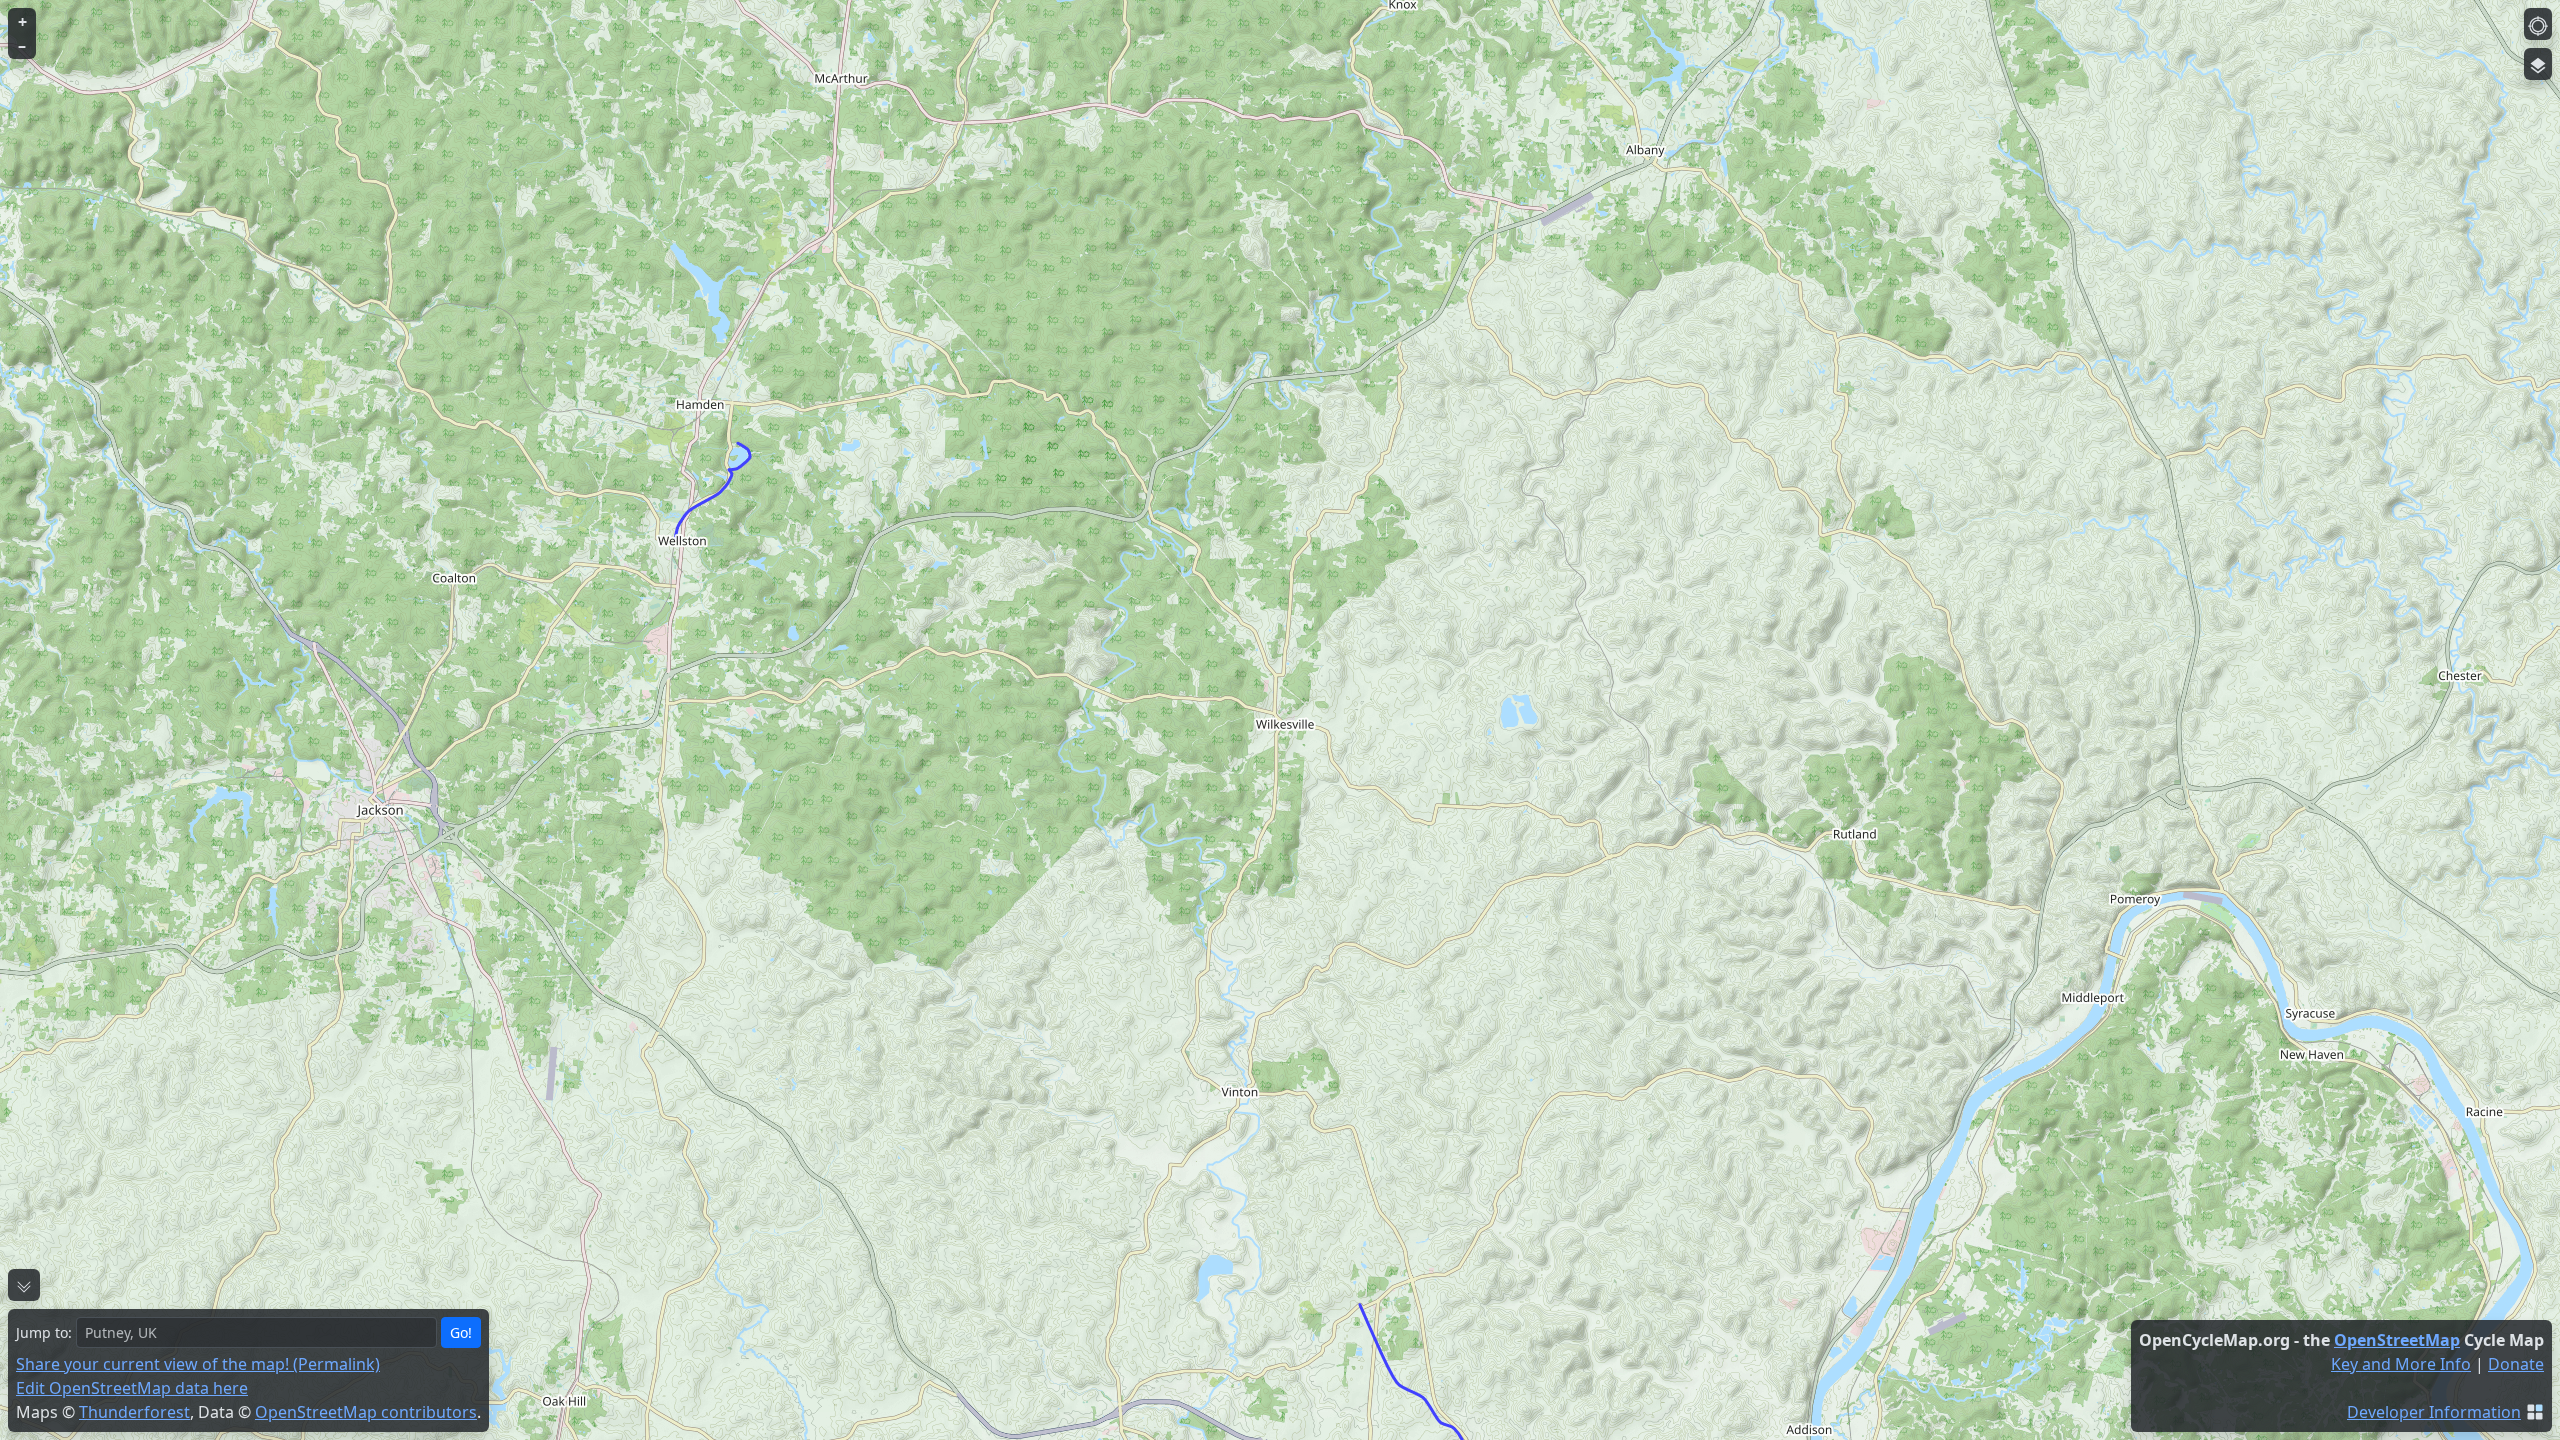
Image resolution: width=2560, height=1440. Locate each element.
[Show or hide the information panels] (24, 1285)
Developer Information (2434, 1412)
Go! (461, 1332)
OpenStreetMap (2397, 1340)
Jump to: (44, 1332)
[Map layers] (2538, 64)
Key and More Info (2401, 1364)
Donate (2516, 1364)
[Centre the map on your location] (2538, 24)
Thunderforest (134, 1412)
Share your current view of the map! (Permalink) (198, 1364)
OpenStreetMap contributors (366, 1412)
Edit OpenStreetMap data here (132, 1388)
